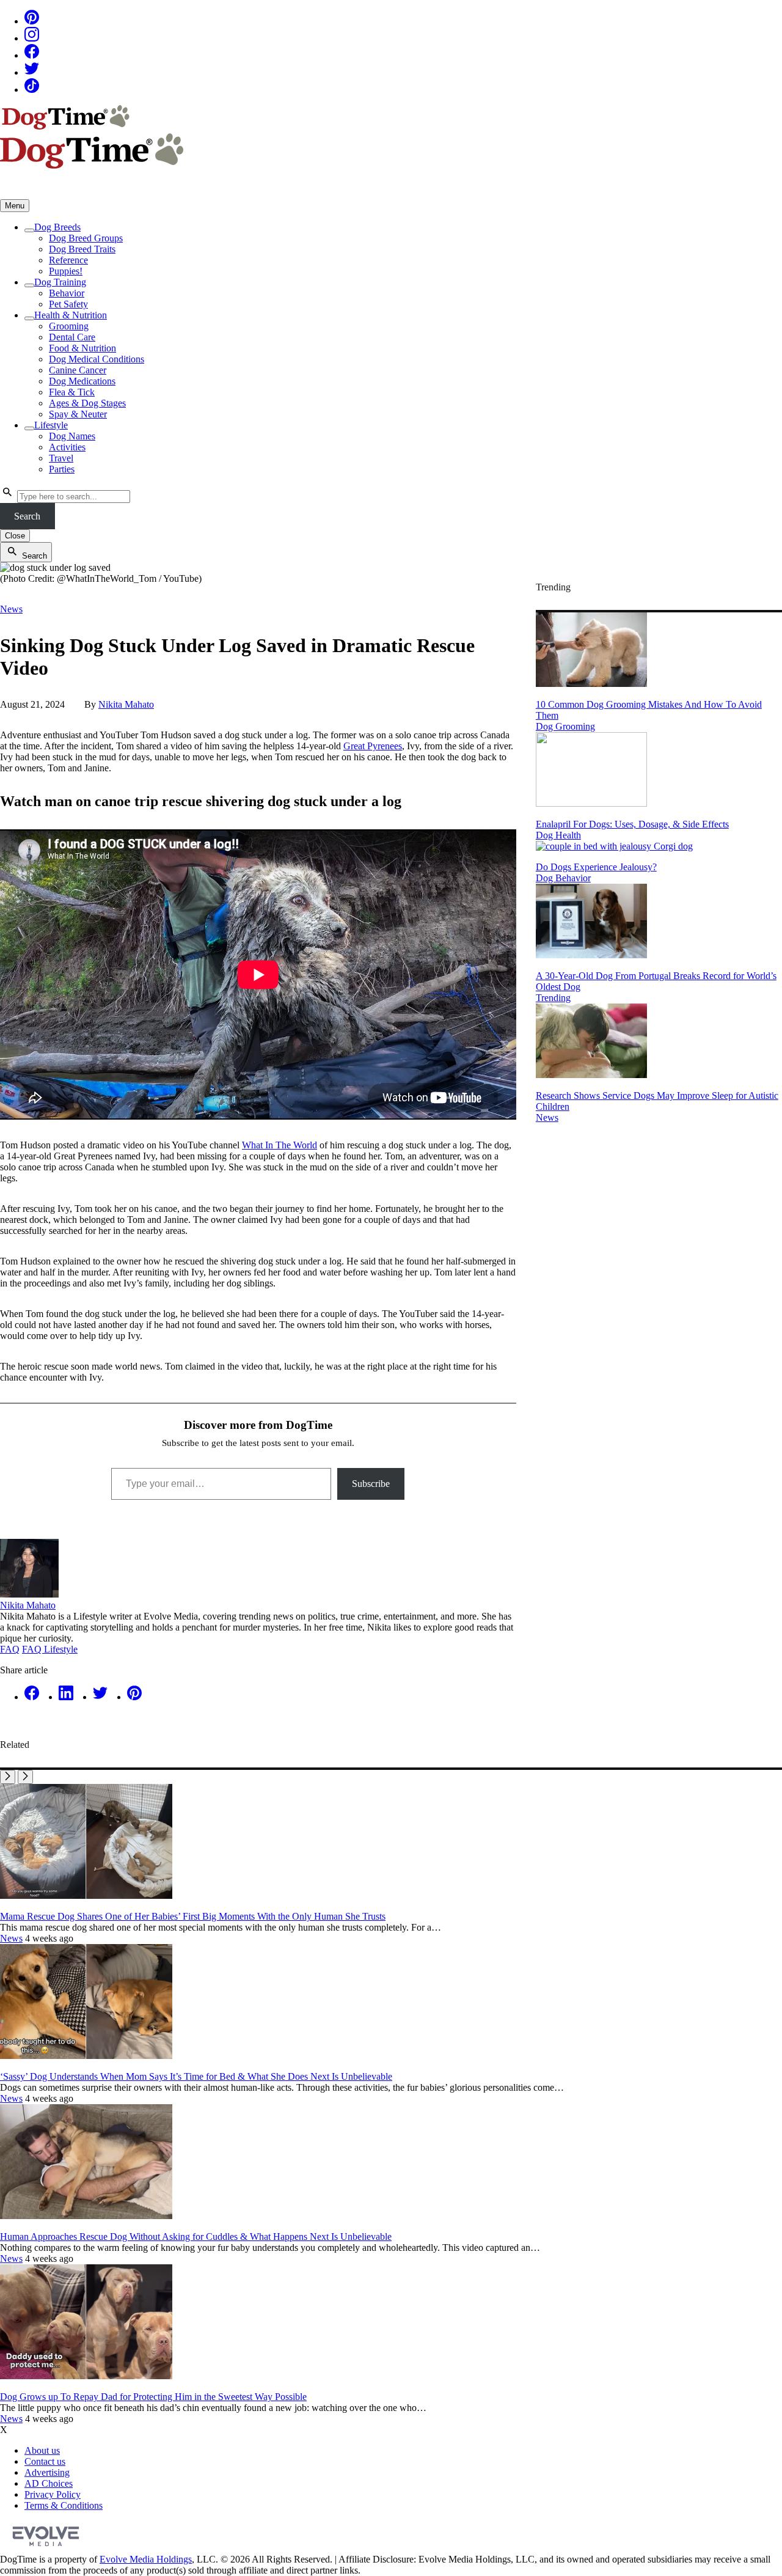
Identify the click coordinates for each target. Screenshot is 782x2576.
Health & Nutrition (71, 315)
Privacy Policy (53, 2494)
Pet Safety (68, 304)
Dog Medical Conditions (97, 359)
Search (27, 516)
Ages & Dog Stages (87, 403)
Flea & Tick (72, 392)
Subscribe (371, 1484)
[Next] (25, 1777)
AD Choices (49, 2483)
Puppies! (66, 271)
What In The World (280, 1145)
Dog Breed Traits (82, 249)
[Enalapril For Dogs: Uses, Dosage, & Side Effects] (591, 803)
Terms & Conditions (64, 2505)
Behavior (67, 293)
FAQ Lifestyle (50, 1649)
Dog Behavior (563, 878)
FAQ (10, 1649)
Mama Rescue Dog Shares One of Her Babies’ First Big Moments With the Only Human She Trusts (193, 1916)
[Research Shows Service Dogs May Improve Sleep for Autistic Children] (591, 1075)
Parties (62, 469)
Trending (553, 998)
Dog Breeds (57, 227)
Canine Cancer (78, 370)
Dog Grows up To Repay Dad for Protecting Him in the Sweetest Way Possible (153, 2397)
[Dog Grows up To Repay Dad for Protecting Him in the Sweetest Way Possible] (86, 2376)
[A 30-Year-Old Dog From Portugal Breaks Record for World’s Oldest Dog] (591, 955)
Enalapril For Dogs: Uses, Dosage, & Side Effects (632, 824)
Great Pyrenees (373, 746)
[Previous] (8, 1777)
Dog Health (558, 835)
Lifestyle (51, 425)
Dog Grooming (565, 726)
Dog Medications (82, 381)
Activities (67, 447)
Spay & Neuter (78, 414)
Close (15, 536)
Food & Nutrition (82, 348)
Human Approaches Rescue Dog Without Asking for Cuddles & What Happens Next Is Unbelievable (196, 2237)
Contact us (45, 2461)
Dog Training (60, 282)
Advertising (47, 2472)
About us (42, 2450)
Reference (68, 260)
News (11, 609)
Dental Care (72, 337)
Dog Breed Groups (86, 238)
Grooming (69, 326)
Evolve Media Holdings (146, 2559)
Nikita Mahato (126, 704)
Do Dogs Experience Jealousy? (596, 867)
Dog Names (72, 436)
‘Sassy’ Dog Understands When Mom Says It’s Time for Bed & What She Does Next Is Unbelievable (196, 2076)
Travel (61, 458)
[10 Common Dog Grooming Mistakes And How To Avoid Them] (591, 684)
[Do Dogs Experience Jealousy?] (614, 846)
